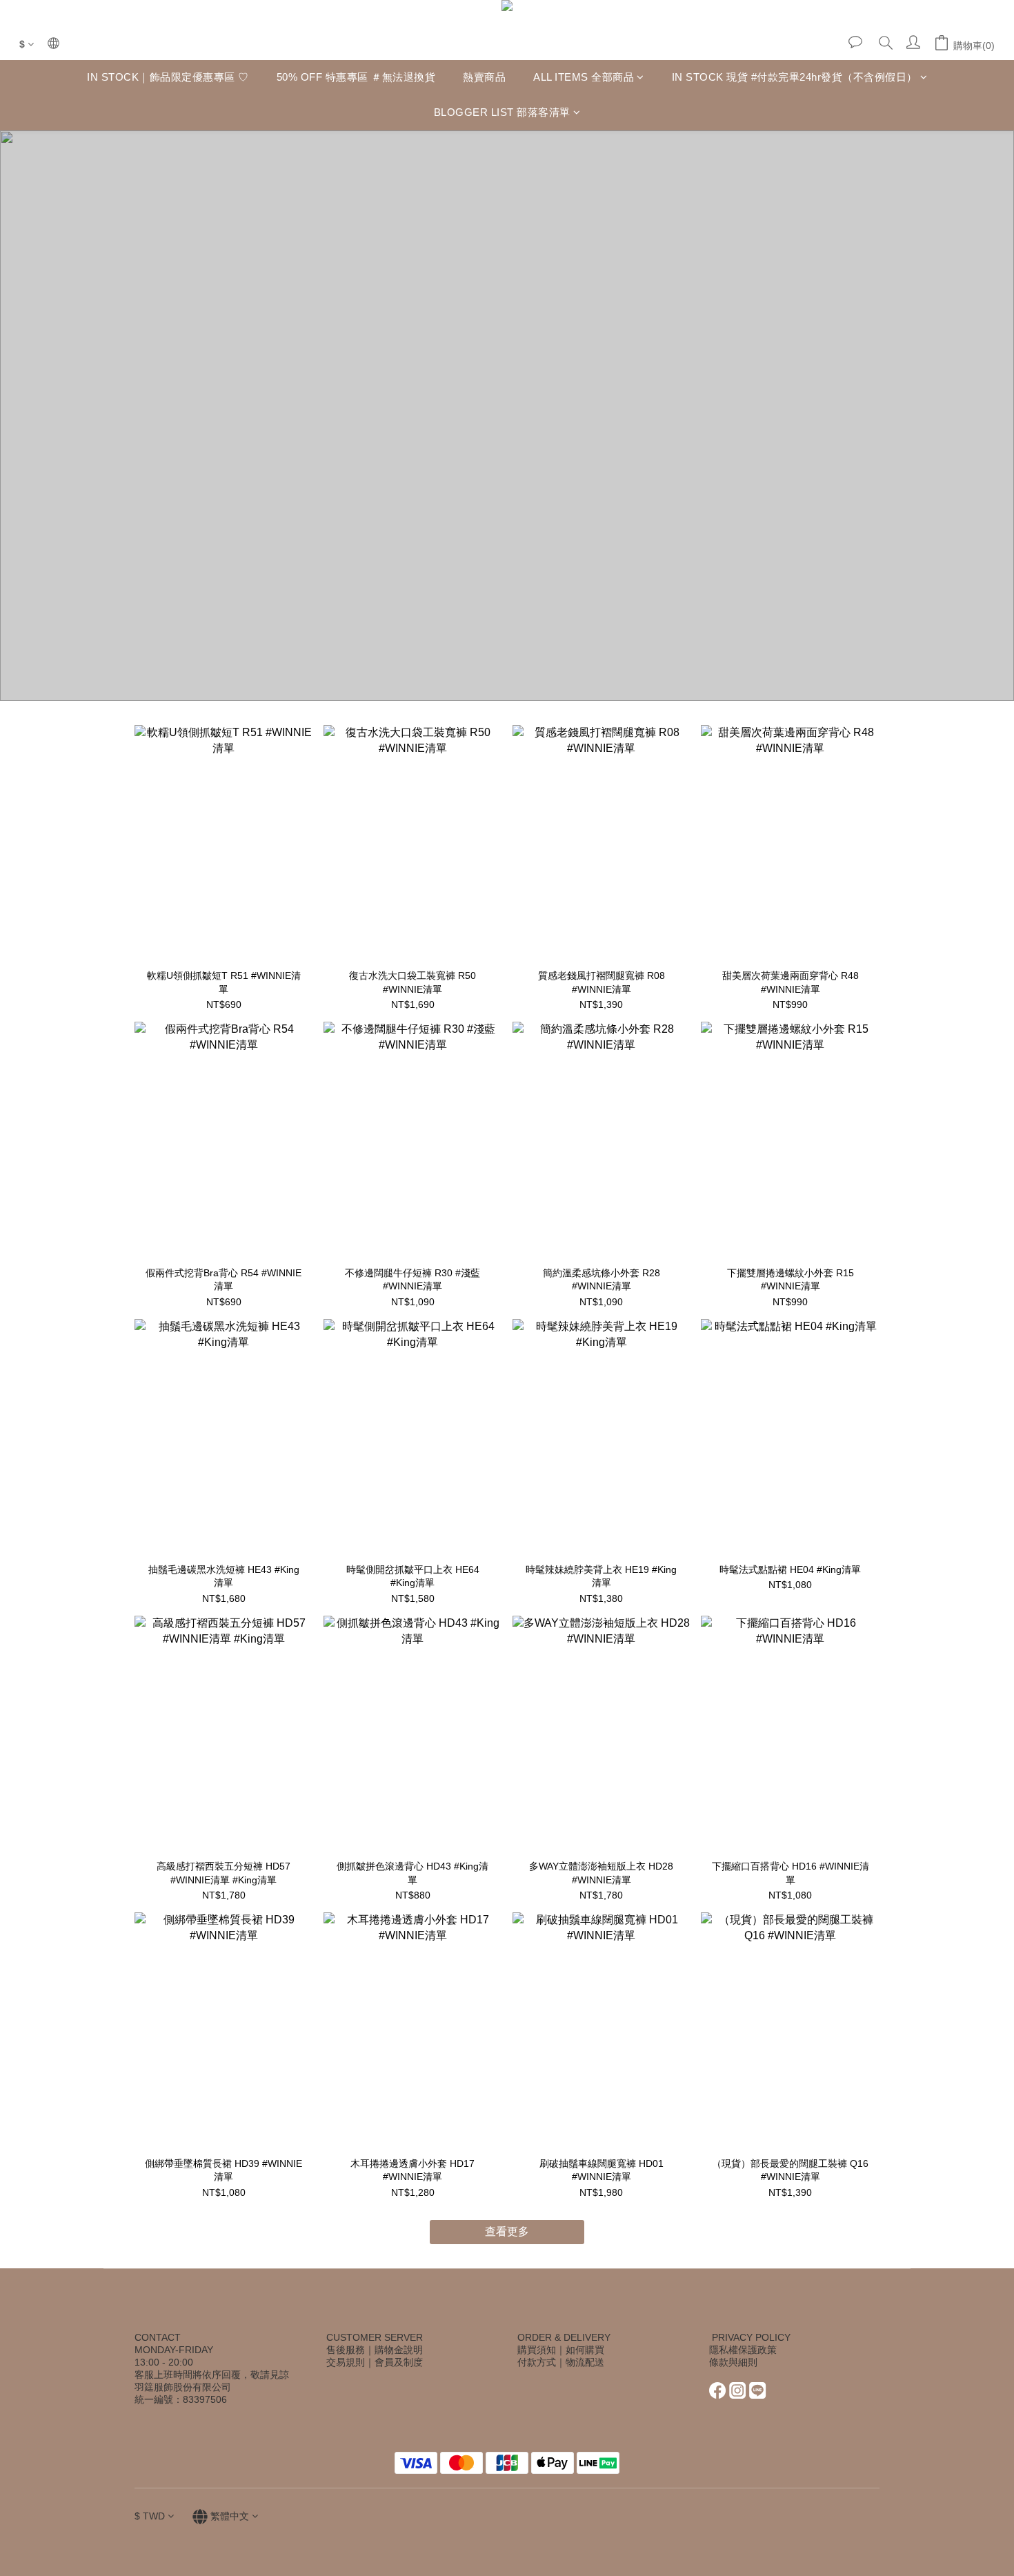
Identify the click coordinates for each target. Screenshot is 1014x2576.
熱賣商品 (484, 77)
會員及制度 (399, 2362)
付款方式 (537, 2362)
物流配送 (585, 2362)
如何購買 (585, 2350)
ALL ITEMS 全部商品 (584, 77)
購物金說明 (399, 2350)
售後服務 (346, 2350)
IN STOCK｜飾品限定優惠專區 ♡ (168, 77)
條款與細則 (733, 2362)
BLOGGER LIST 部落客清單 (502, 112)
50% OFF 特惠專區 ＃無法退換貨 (356, 77)
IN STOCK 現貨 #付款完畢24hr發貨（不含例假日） (795, 77)
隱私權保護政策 (743, 2350)
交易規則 (346, 2362)
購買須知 (537, 2350)
